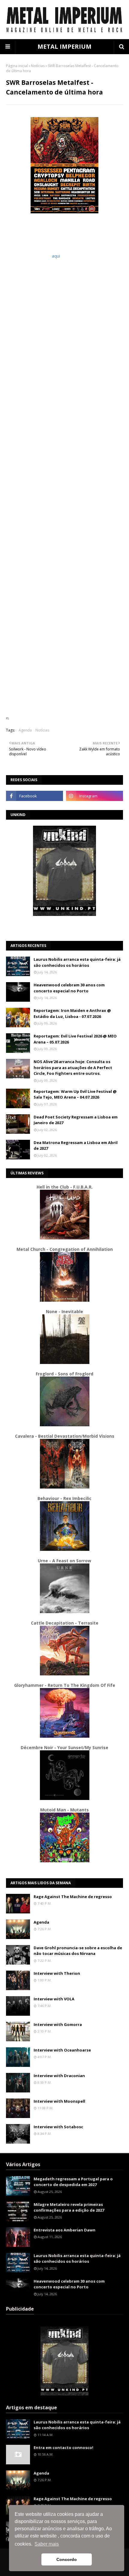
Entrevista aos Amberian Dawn (64, 2230)
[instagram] (94, 796)
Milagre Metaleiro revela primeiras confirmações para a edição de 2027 (69, 2207)
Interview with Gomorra (58, 2024)
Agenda (25, 730)
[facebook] (34, 796)
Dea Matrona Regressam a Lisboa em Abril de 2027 (76, 1146)
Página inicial (17, 66)
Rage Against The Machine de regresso (73, 1897)
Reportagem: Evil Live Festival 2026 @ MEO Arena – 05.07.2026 (75, 1039)
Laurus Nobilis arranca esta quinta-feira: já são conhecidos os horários (77, 962)
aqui (56, 256)
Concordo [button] (67, 2559)
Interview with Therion (57, 1973)
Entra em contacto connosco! (63, 2448)
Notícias (38, 66)
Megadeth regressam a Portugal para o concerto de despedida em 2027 (73, 2182)
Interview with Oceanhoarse (62, 2050)
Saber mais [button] (47, 2544)
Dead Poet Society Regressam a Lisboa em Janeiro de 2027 (76, 1120)
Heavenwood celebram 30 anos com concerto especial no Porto (69, 988)
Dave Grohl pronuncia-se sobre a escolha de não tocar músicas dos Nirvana (78, 1951)
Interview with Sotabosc (58, 2127)
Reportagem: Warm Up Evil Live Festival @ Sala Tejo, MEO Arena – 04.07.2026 (75, 1094)
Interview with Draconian (59, 2076)
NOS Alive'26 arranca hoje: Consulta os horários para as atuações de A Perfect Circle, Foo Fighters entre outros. (73, 1067)
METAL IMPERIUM (64, 46)
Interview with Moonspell (59, 2101)
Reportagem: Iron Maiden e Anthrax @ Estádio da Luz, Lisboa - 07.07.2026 (72, 1013)
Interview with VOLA (54, 1999)
